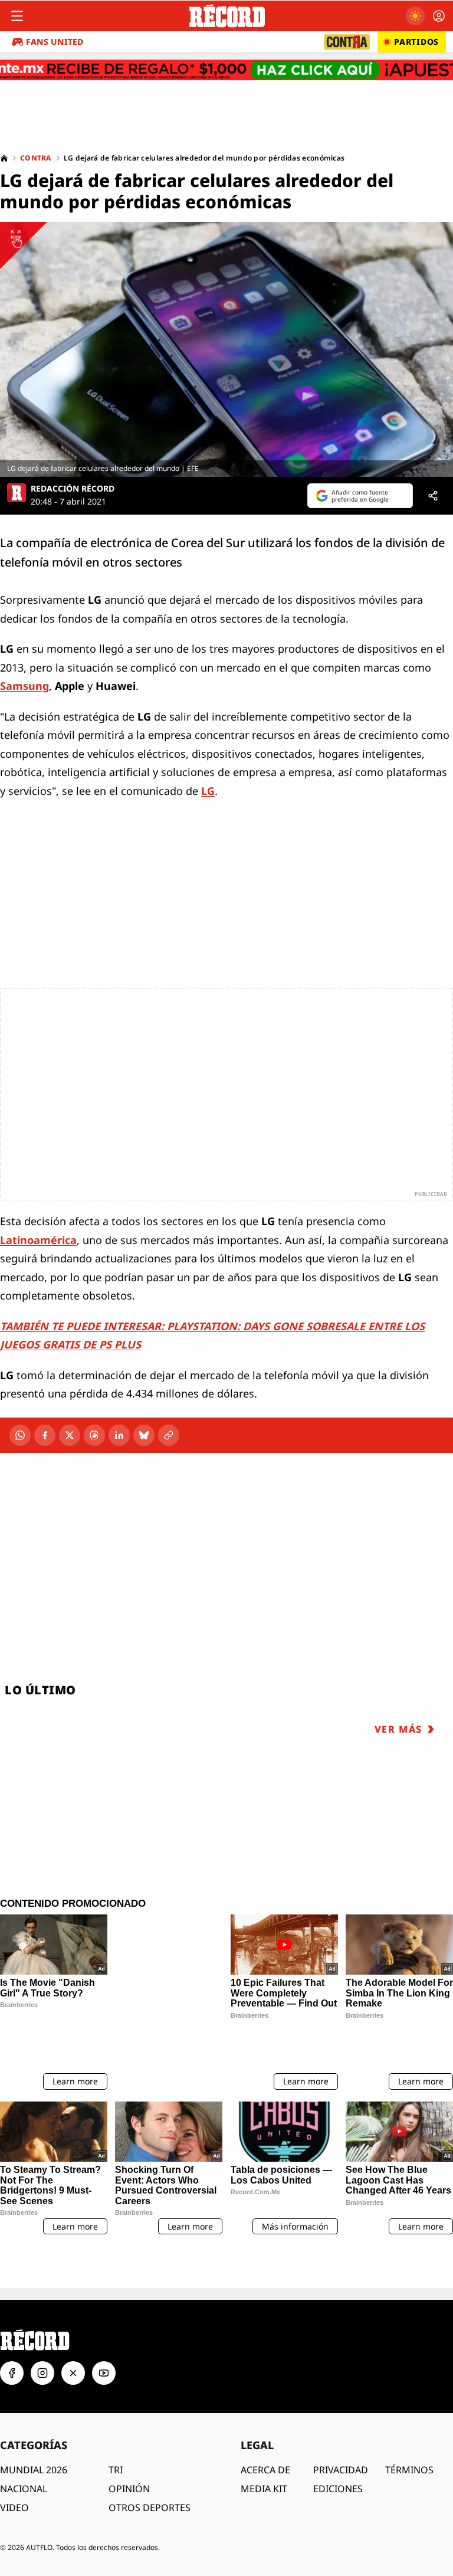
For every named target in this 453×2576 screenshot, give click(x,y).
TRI (116, 2470)
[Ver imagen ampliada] (226, 349)
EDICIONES (338, 2489)
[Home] (4, 158)
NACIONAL (24, 2489)
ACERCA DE (265, 2470)
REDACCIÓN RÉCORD (73, 489)
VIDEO (14, 2508)
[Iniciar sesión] (439, 16)
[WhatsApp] (20, 1435)
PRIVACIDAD (341, 2470)
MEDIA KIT (264, 2489)
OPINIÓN (129, 2489)
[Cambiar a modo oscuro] (415, 16)
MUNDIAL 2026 (34, 2470)
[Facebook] (45, 1435)
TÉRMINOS (409, 2470)
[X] (70, 1435)
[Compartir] (433, 496)
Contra (36, 158)
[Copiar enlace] (169, 1435)
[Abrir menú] (17, 16)
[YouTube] (104, 2373)
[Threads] (94, 1435)
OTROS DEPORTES (150, 2508)
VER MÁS (398, 1729)
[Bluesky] (144, 1435)
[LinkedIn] (119, 1435)
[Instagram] (42, 2373)
